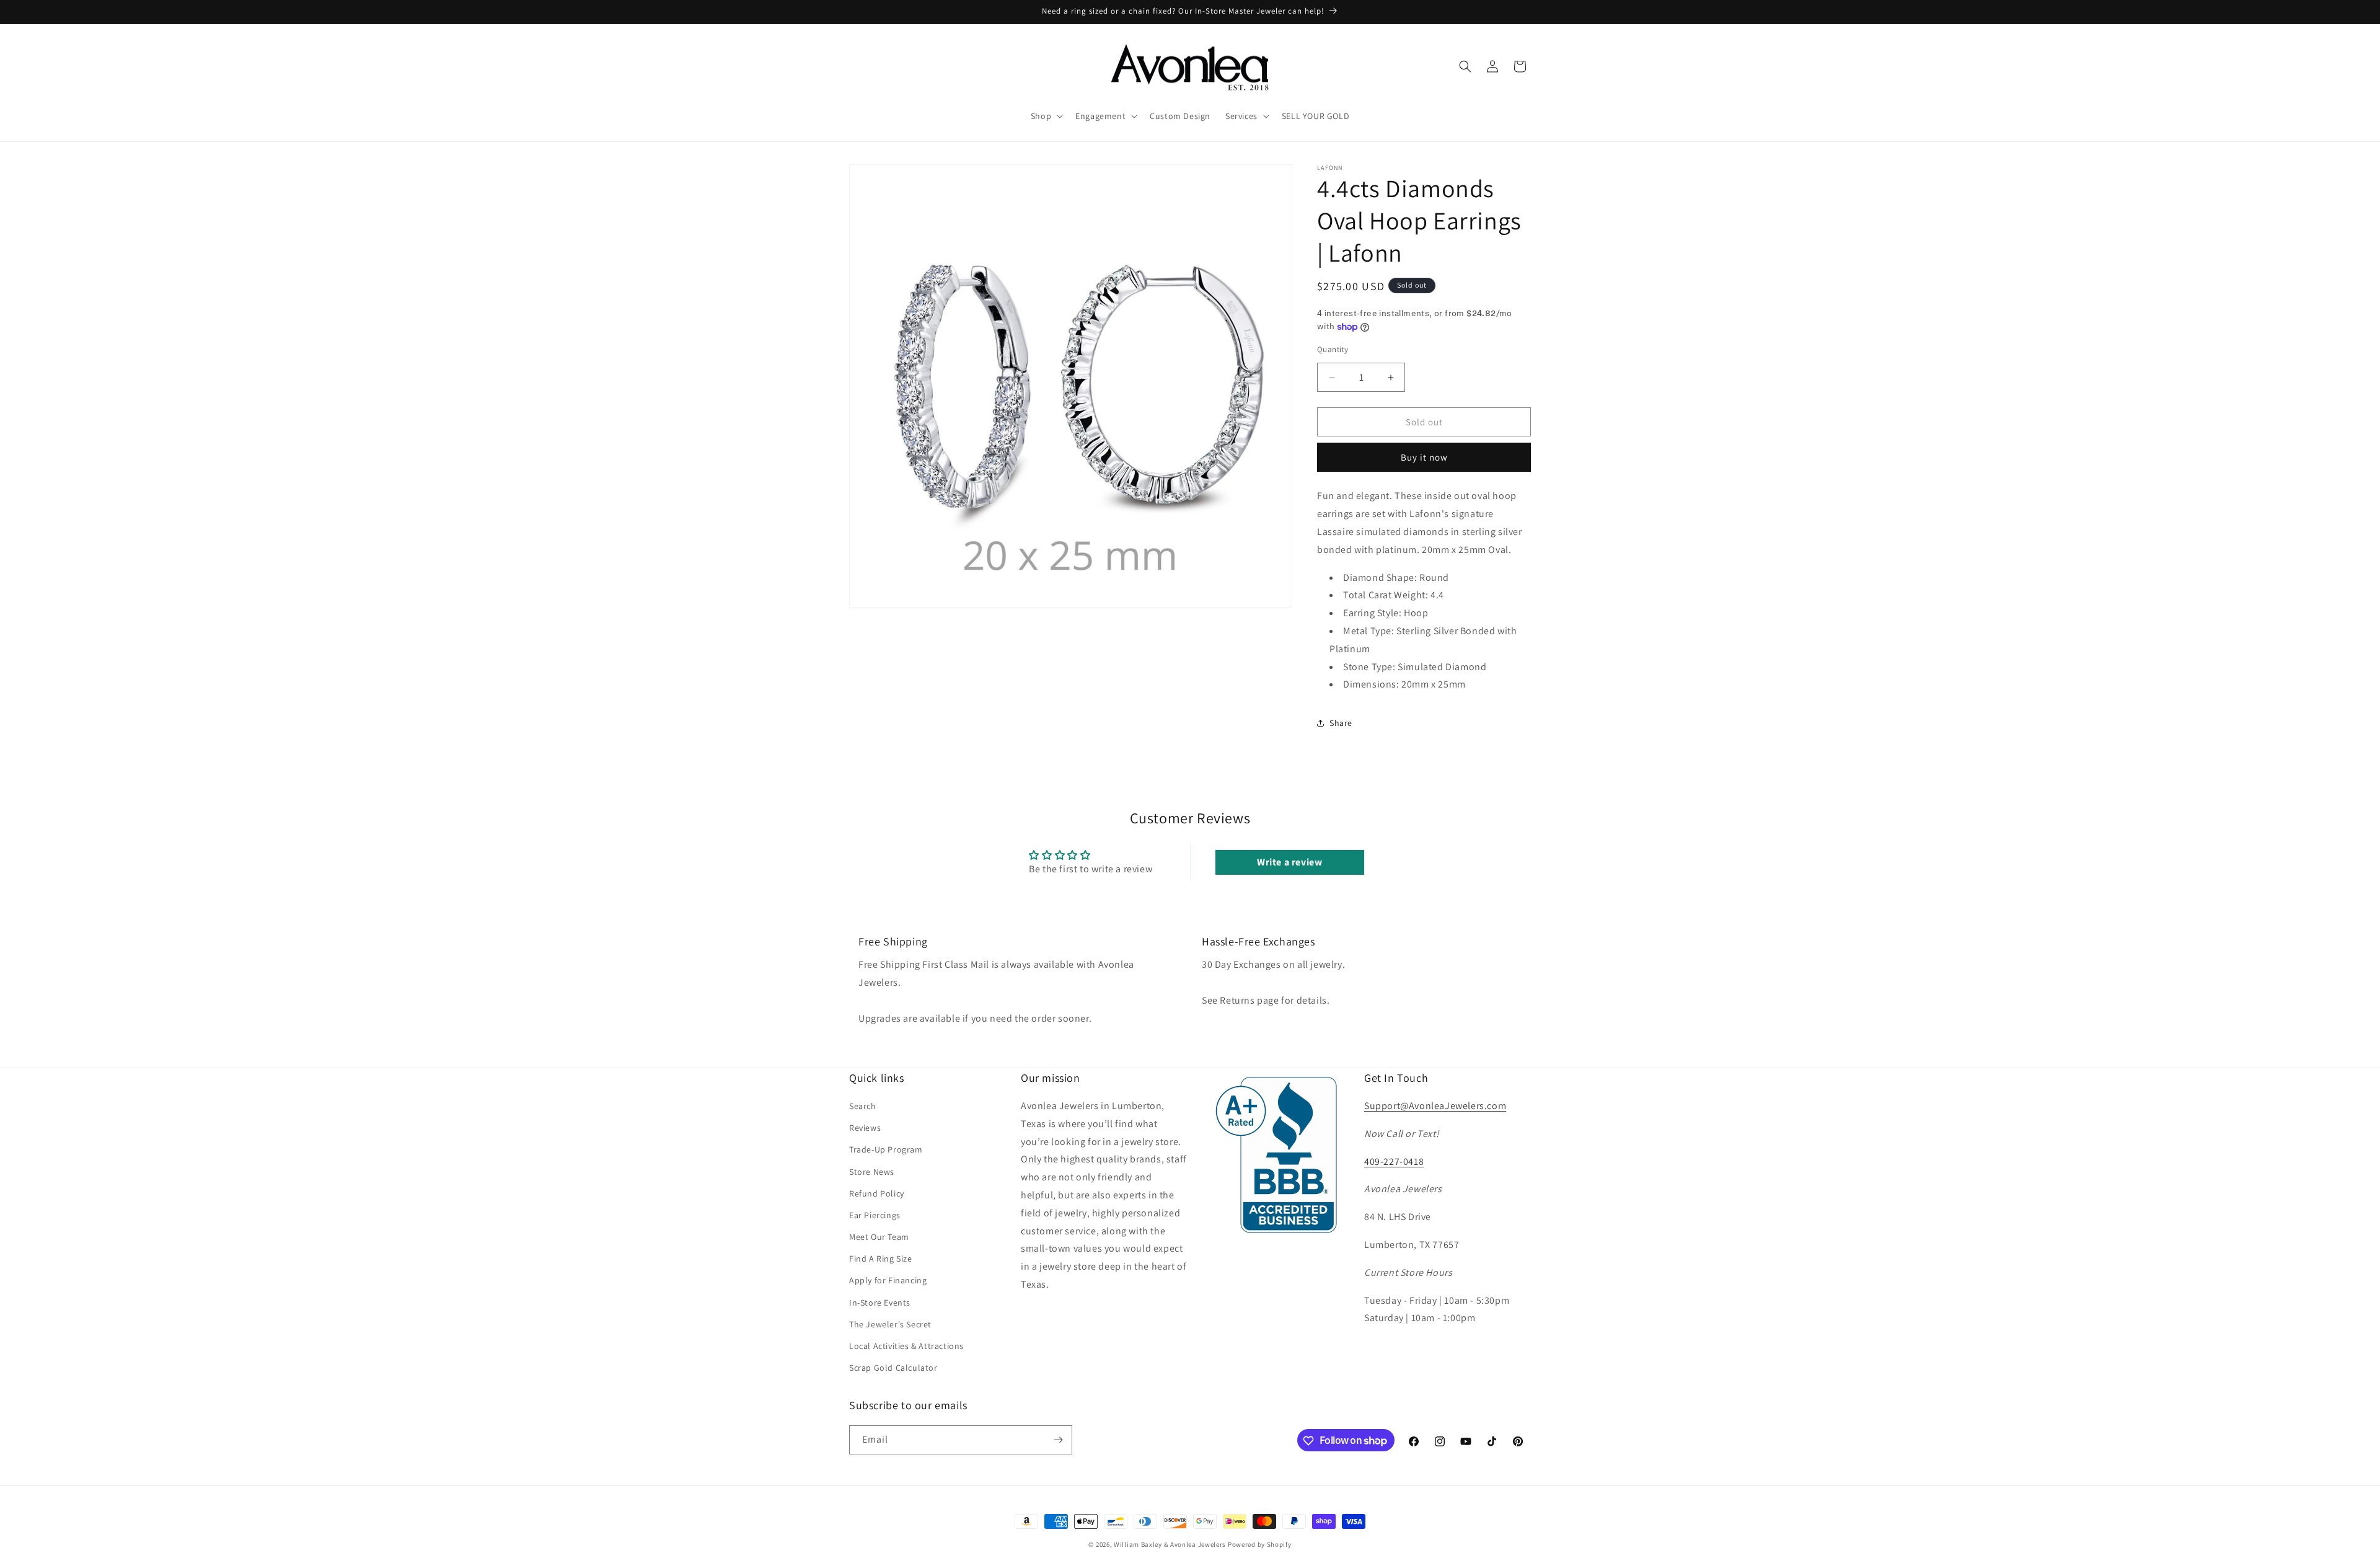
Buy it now (1424, 457)
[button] (1046, 116)
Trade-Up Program (886, 1150)
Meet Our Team (879, 1237)
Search (863, 1107)
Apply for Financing (888, 1281)
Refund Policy (877, 1194)
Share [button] (1341, 723)
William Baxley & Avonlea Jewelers (1170, 1544)
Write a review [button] (1289, 862)
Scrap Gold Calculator (893, 1368)
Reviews (865, 1128)
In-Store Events (880, 1303)
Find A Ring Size (881, 1259)
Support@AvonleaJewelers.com (1435, 1106)
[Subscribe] (1058, 1440)
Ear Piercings (875, 1216)
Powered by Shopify (1260, 1544)
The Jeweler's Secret (890, 1325)
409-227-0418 (1394, 1161)
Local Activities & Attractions (906, 1347)
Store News (872, 1172)
